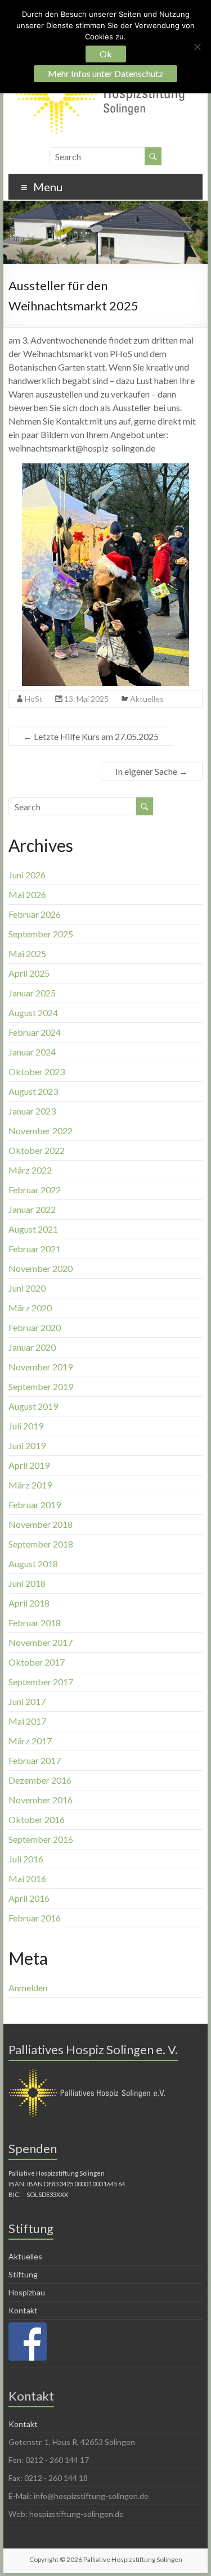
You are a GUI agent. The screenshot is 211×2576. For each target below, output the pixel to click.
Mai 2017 (27, 1721)
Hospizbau (27, 2292)
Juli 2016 (26, 1859)
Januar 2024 (32, 1052)
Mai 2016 (27, 1878)
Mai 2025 (27, 953)
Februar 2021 (35, 1249)
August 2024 (33, 1012)
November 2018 (41, 1524)
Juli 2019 (26, 1426)
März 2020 (30, 1308)
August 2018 (33, 1564)
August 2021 (33, 1229)
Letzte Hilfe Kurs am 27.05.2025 (91, 736)
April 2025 (29, 973)
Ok (106, 54)
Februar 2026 (35, 914)
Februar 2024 (35, 1032)
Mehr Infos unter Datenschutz (105, 73)
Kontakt (23, 2310)
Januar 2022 (32, 1209)
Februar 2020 (35, 1327)
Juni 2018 (27, 1583)
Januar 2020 (32, 1347)
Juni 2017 (27, 1701)
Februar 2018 (35, 1623)
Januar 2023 (32, 1111)
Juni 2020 (27, 1288)
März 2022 (30, 1170)
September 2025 (41, 934)
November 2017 (41, 1642)
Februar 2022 (35, 1190)
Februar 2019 (35, 1504)
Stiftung (23, 2274)
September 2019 (41, 1386)
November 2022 (41, 1131)
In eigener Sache (152, 771)
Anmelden (28, 1988)
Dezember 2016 (40, 1780)
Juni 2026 (27, 875)
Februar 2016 (35, 1918)
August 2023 (33, 1091)
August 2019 (33, 1406)
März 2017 (30, 1741)
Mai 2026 (27, 894)
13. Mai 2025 (86, 699)
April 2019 (29, 1465)
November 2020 (41, 1268)
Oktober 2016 (37, 1819)
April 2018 (29, 1603)
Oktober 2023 (37, 1072)
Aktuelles (147, 699)
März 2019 (30, 1485)
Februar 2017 (35, 1760)
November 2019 (41, 1367)
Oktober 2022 (37, 1150)
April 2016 (29, 1898)
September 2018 (41, 1544)
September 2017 (41, 1682)
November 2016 (41, 1800)
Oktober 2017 (37, 1662)
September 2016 (41, 1839)
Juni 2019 (27, 1445)
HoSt (34, 699)
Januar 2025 (32, 993)
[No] (197, 47)
